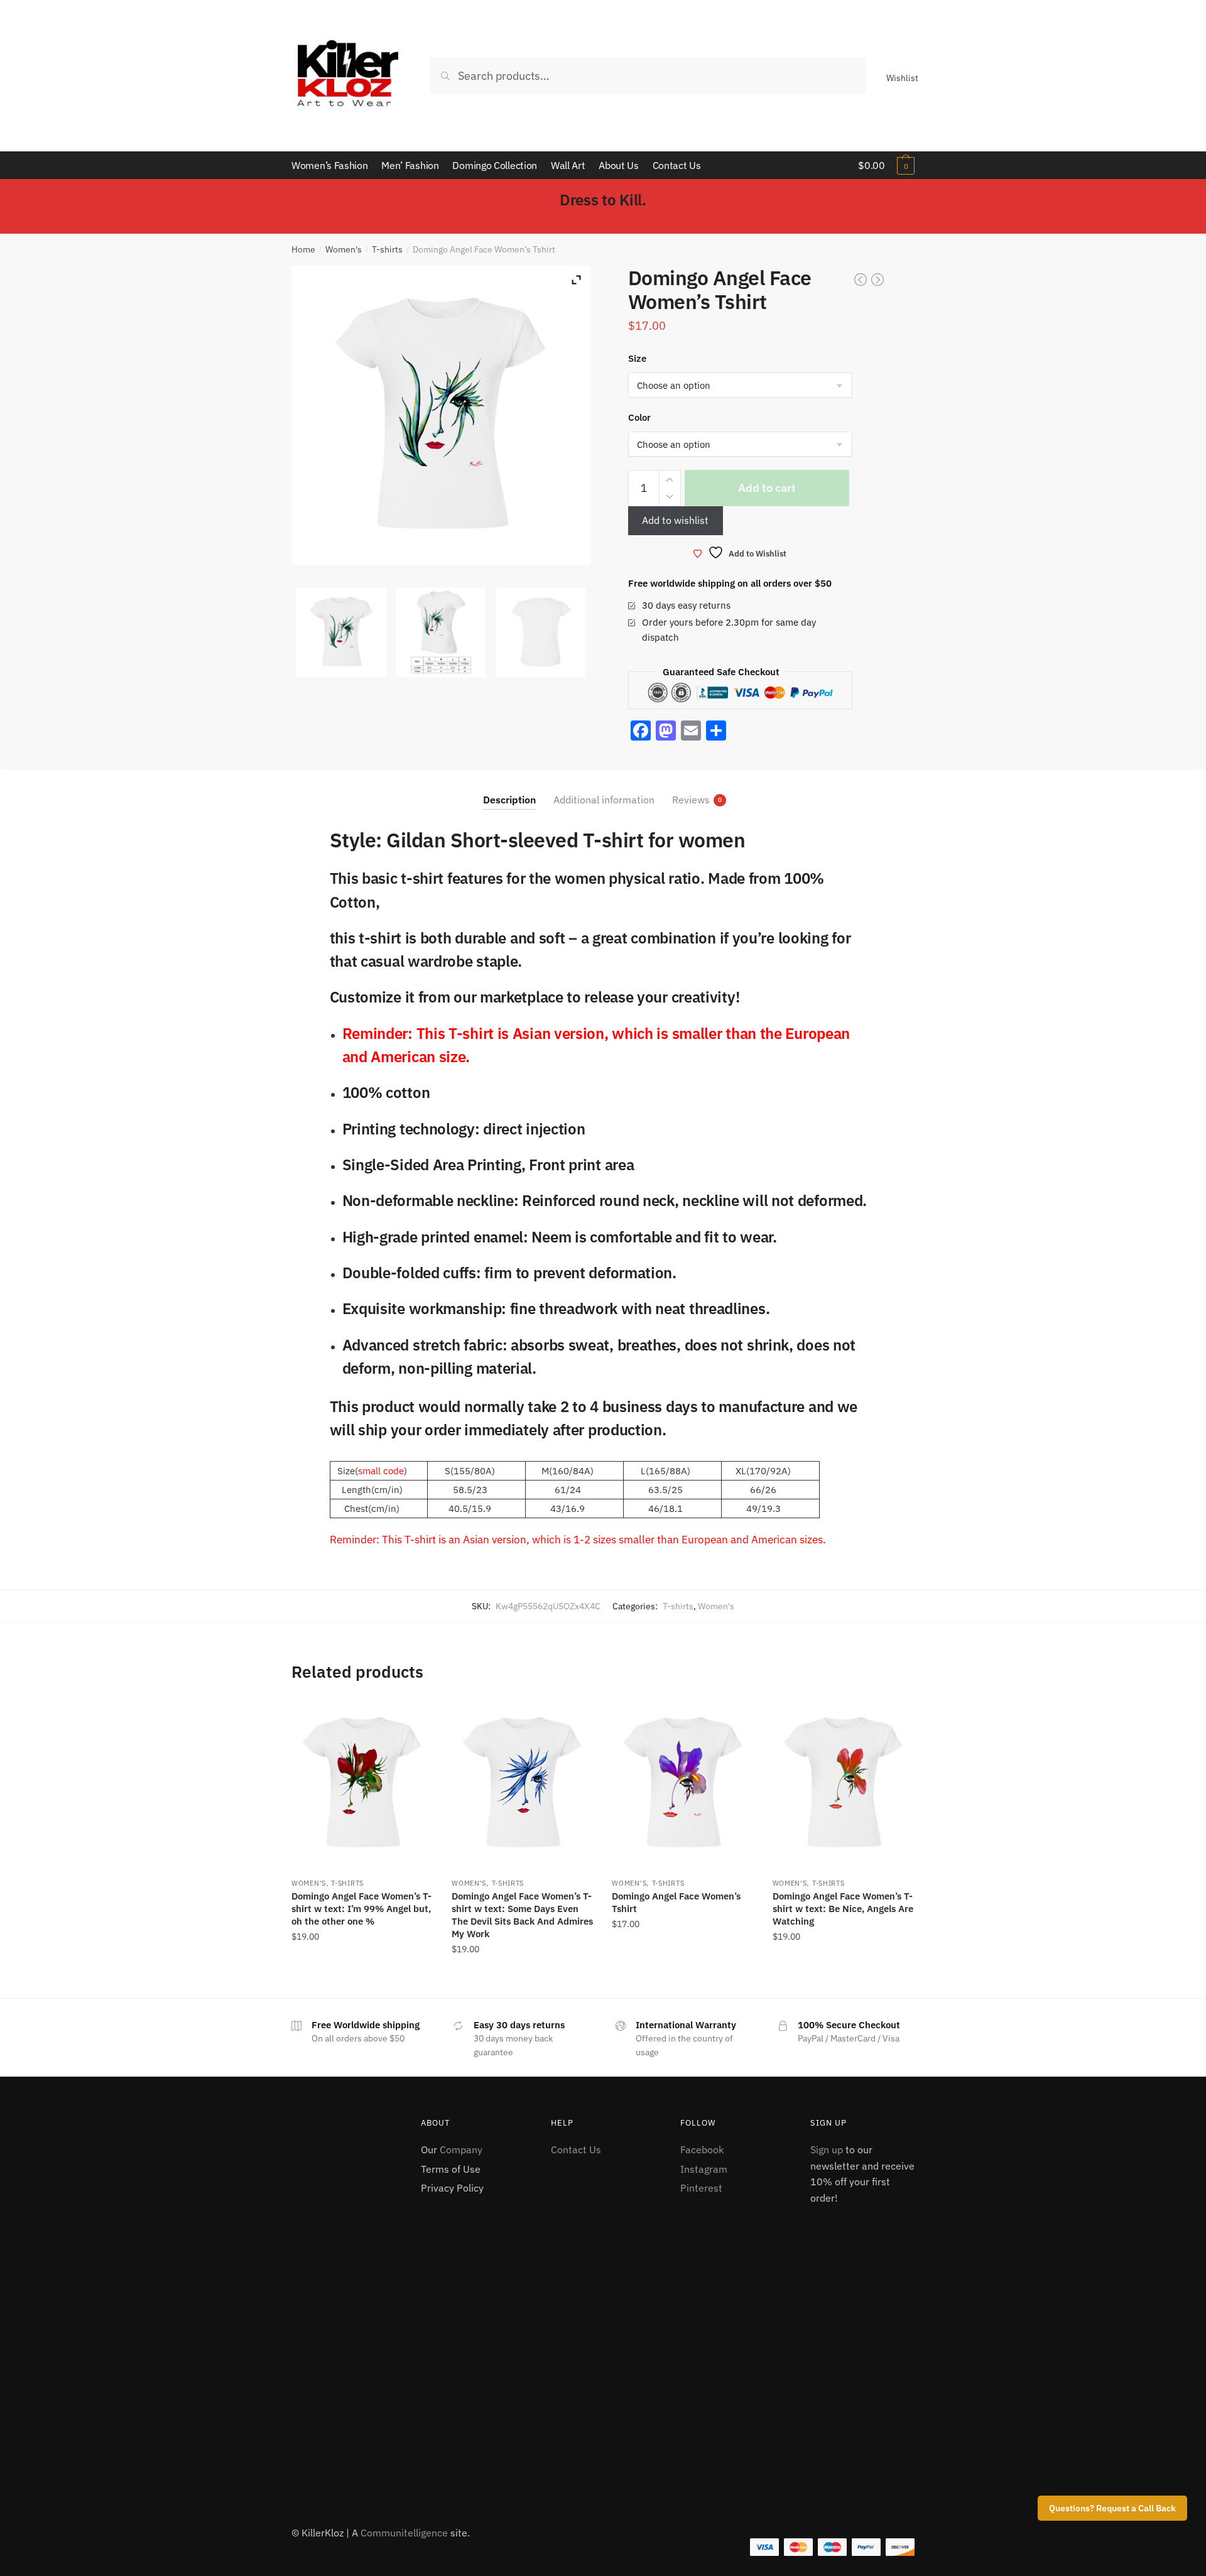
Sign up (827, 2149)
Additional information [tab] (604, 800)
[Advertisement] (344, 2305)
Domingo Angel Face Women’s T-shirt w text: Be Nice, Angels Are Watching (843, 1909)
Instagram (704, 2169)
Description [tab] (509, 800)
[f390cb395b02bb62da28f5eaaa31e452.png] (341, 632)
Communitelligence (404, 2533)
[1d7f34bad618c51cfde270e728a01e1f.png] (441, 632)
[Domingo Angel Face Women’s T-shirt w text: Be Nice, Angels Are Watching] (843, 1783)
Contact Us (576, 2149)
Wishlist (902, 78)
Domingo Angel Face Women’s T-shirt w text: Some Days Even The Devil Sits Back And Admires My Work (522, 1915)
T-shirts (387, 249)
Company (461, 2149)
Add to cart (767, 488)
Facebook (702, 2149)
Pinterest (701, 2188)
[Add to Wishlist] (417, 1715)
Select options (362, 1977)
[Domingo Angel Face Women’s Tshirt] (682, 1783)
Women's (344, 249)
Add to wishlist (675, 520)
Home (303, 249)
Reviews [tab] (691, 800)
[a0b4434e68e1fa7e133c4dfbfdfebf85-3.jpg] (541, 632)
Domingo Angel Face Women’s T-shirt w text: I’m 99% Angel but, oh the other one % (361, 1909)
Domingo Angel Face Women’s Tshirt (676, 1902)
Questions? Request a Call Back (1112, 2508)
